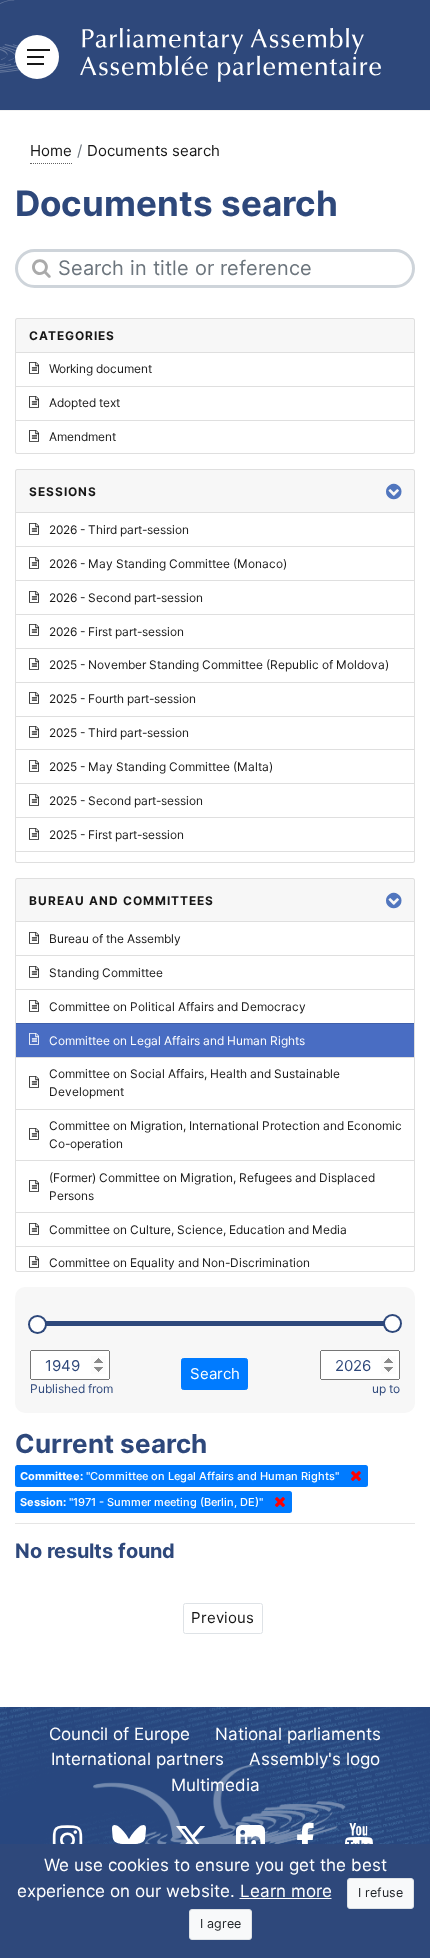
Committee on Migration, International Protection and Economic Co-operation (225, 1134)
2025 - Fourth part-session (122, 698)
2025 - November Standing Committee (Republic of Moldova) (219, 664)
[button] (394, 491)
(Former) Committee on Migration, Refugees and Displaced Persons (212, 1186)
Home (51, 150)
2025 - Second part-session (126, 800)
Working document (100, 368)
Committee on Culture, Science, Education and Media (198, 1229)
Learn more (286, 1891)
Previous (222, 1617)
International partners (137, 1759)
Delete (352, 1476)
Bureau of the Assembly (115, 938)
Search (215, 1373)
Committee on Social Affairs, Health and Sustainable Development (194, 1082)
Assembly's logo (314, 1759)
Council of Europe (119, 1734)
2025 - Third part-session (119, 732)
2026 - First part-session (116, 631)
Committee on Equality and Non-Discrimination (179, 1262)
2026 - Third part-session (119, 529)
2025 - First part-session (116, 834)
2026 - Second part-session (126, 597)
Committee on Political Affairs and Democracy (177, 1006)
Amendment (82, 436)
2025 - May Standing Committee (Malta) (161, 766)
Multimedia (215, 1785)
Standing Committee (106, 972)
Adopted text (84, 402)
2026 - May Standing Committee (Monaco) (168, 563)
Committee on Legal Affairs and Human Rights (177, 1040)
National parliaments (298, 1734)
